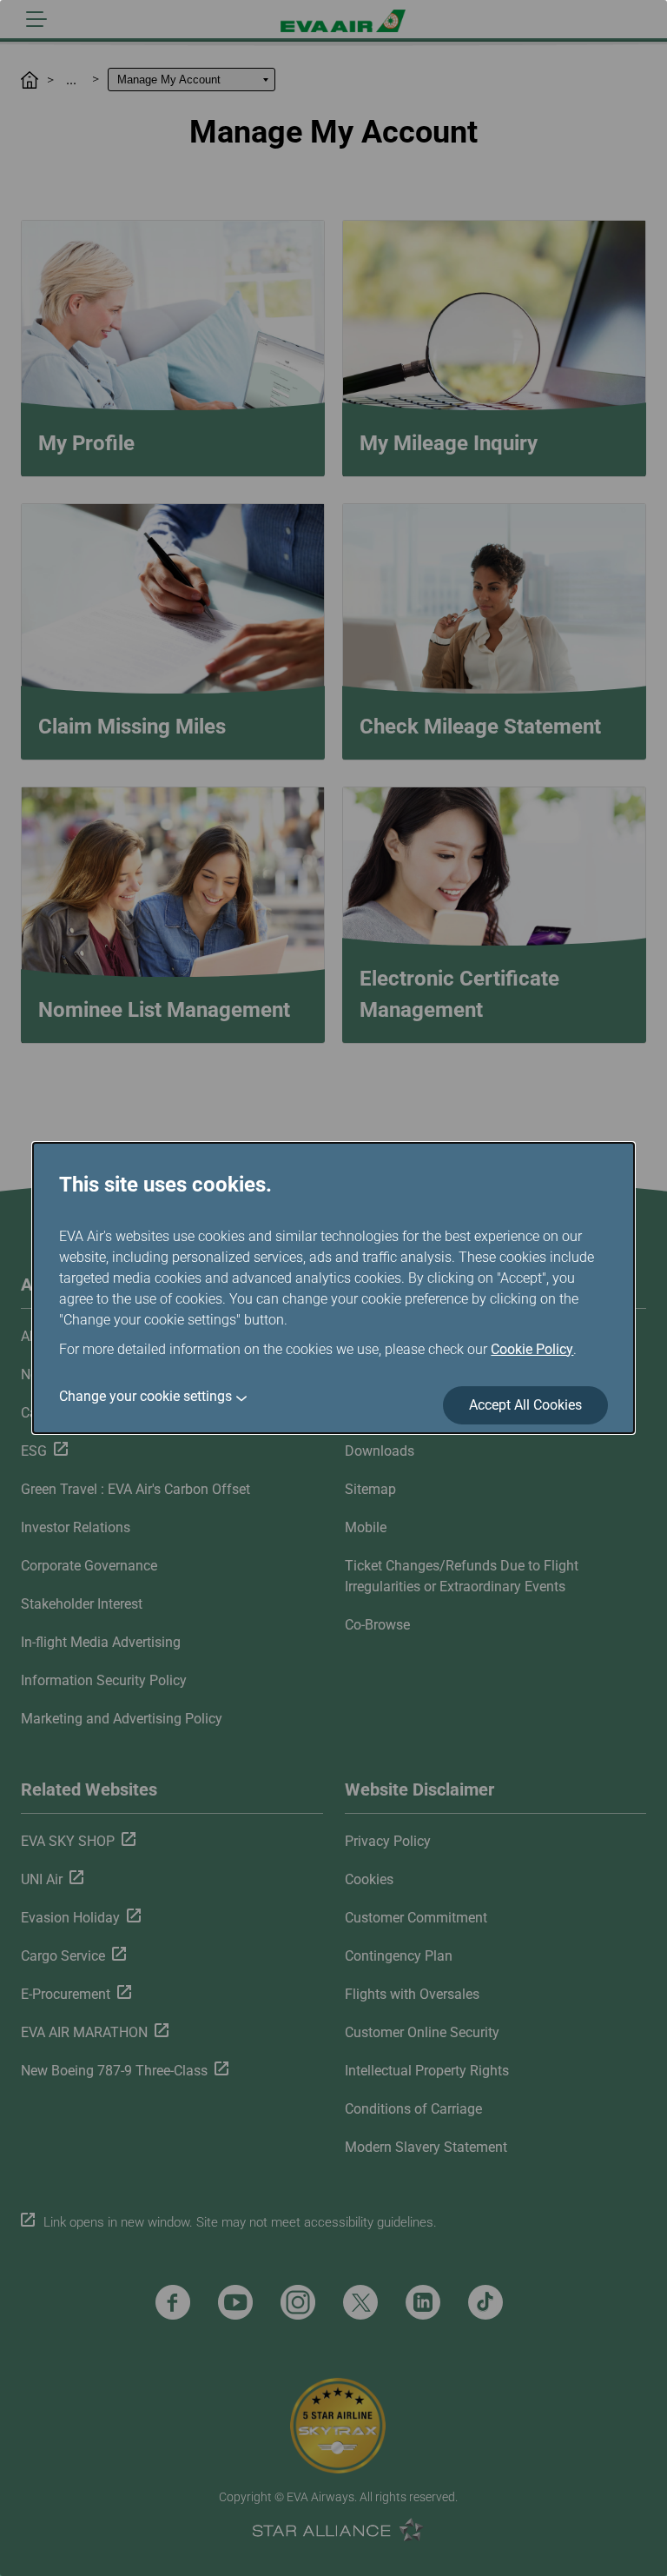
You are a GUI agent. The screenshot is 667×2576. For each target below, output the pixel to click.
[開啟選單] (36, 19)
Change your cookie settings (145, 1396)
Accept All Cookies (525, 1405)
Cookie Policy (532, 1349)
